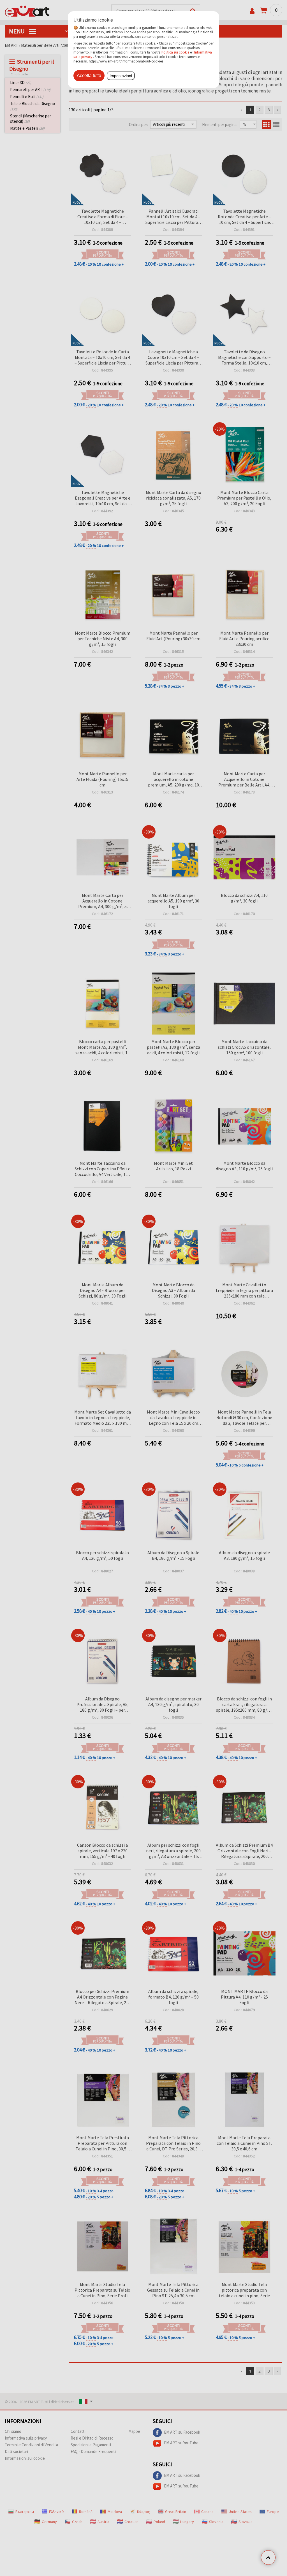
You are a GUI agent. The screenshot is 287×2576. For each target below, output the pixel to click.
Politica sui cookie (175, 52)
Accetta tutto (89, 76)
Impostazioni (121, 76)
